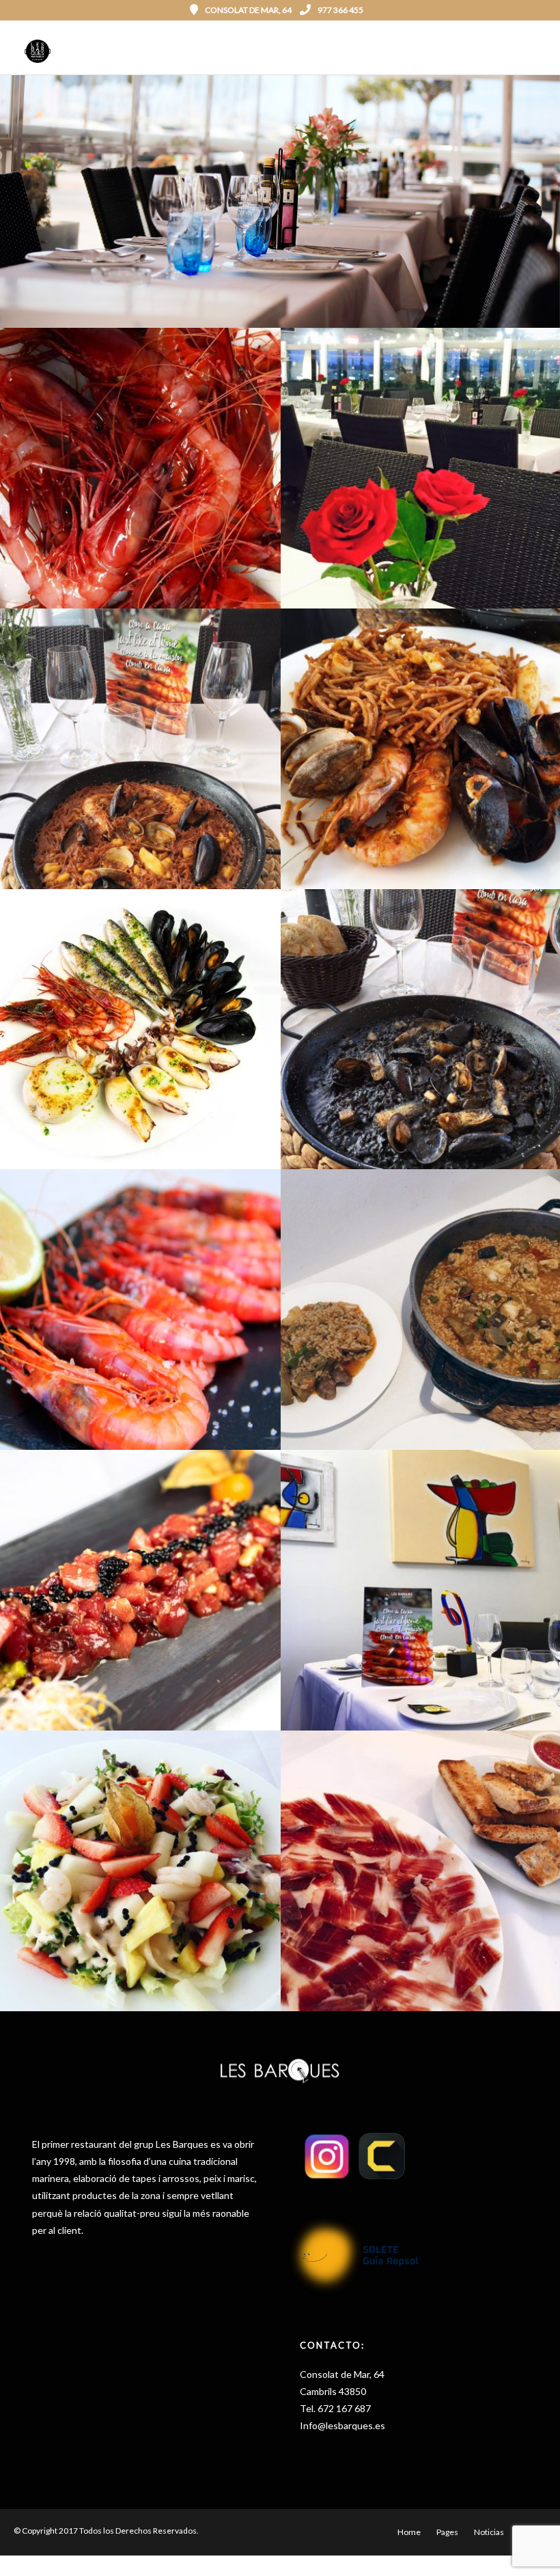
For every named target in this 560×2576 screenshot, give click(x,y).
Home (409, 2532)
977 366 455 (340, 10)
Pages (447, 2532)
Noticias (489, 2532)
